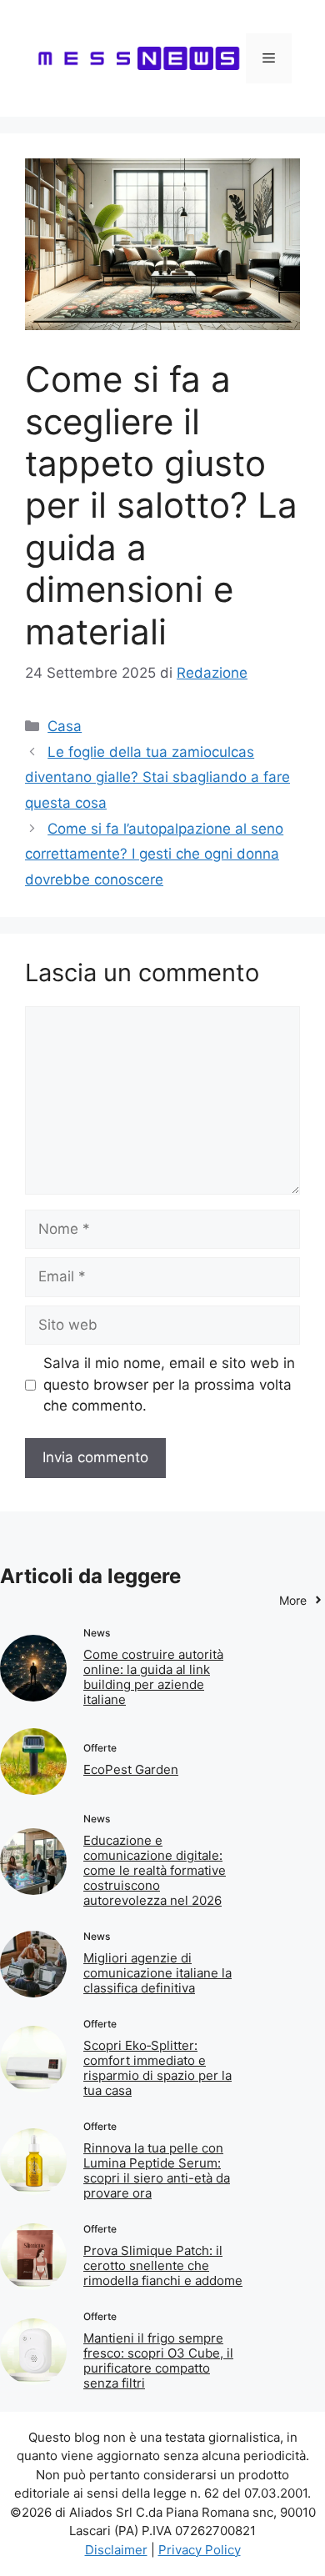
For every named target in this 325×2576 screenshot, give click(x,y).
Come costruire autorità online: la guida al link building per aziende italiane (153, 1677)
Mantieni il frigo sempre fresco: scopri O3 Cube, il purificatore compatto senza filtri (158, 2360)
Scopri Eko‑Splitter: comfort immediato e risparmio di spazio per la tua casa (157, 2068)
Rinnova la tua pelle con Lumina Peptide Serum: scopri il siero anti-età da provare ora (157, 2170)
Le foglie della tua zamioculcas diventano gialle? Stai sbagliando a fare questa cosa (157, 777)
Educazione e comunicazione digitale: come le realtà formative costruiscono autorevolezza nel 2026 (155, 1870)
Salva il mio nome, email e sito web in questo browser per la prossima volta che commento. (169, 1384)
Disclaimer (116, 2550)
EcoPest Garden (131, 1769)
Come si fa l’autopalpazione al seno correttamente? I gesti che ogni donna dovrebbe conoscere (154, 854)
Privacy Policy (200, 2550)
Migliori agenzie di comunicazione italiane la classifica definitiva (157, 1973)
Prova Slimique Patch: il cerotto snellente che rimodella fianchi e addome (163, 2265)
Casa (65, 726)
